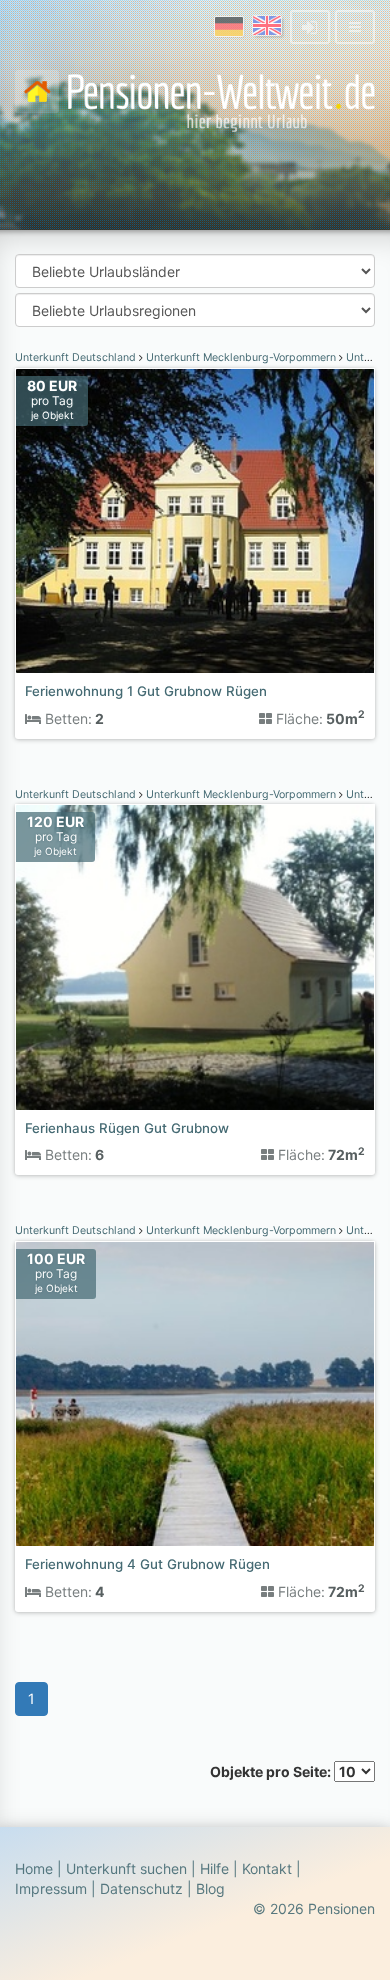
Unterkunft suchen (126, 1868)
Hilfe (214, 1868)
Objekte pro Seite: (272, 1771)
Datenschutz (141, 1888)
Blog (210, 1888)
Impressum (51, 1888)
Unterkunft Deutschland (77, 357)
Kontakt (267, 1868)
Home (34, 1868)
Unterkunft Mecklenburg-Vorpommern (241, 357)
